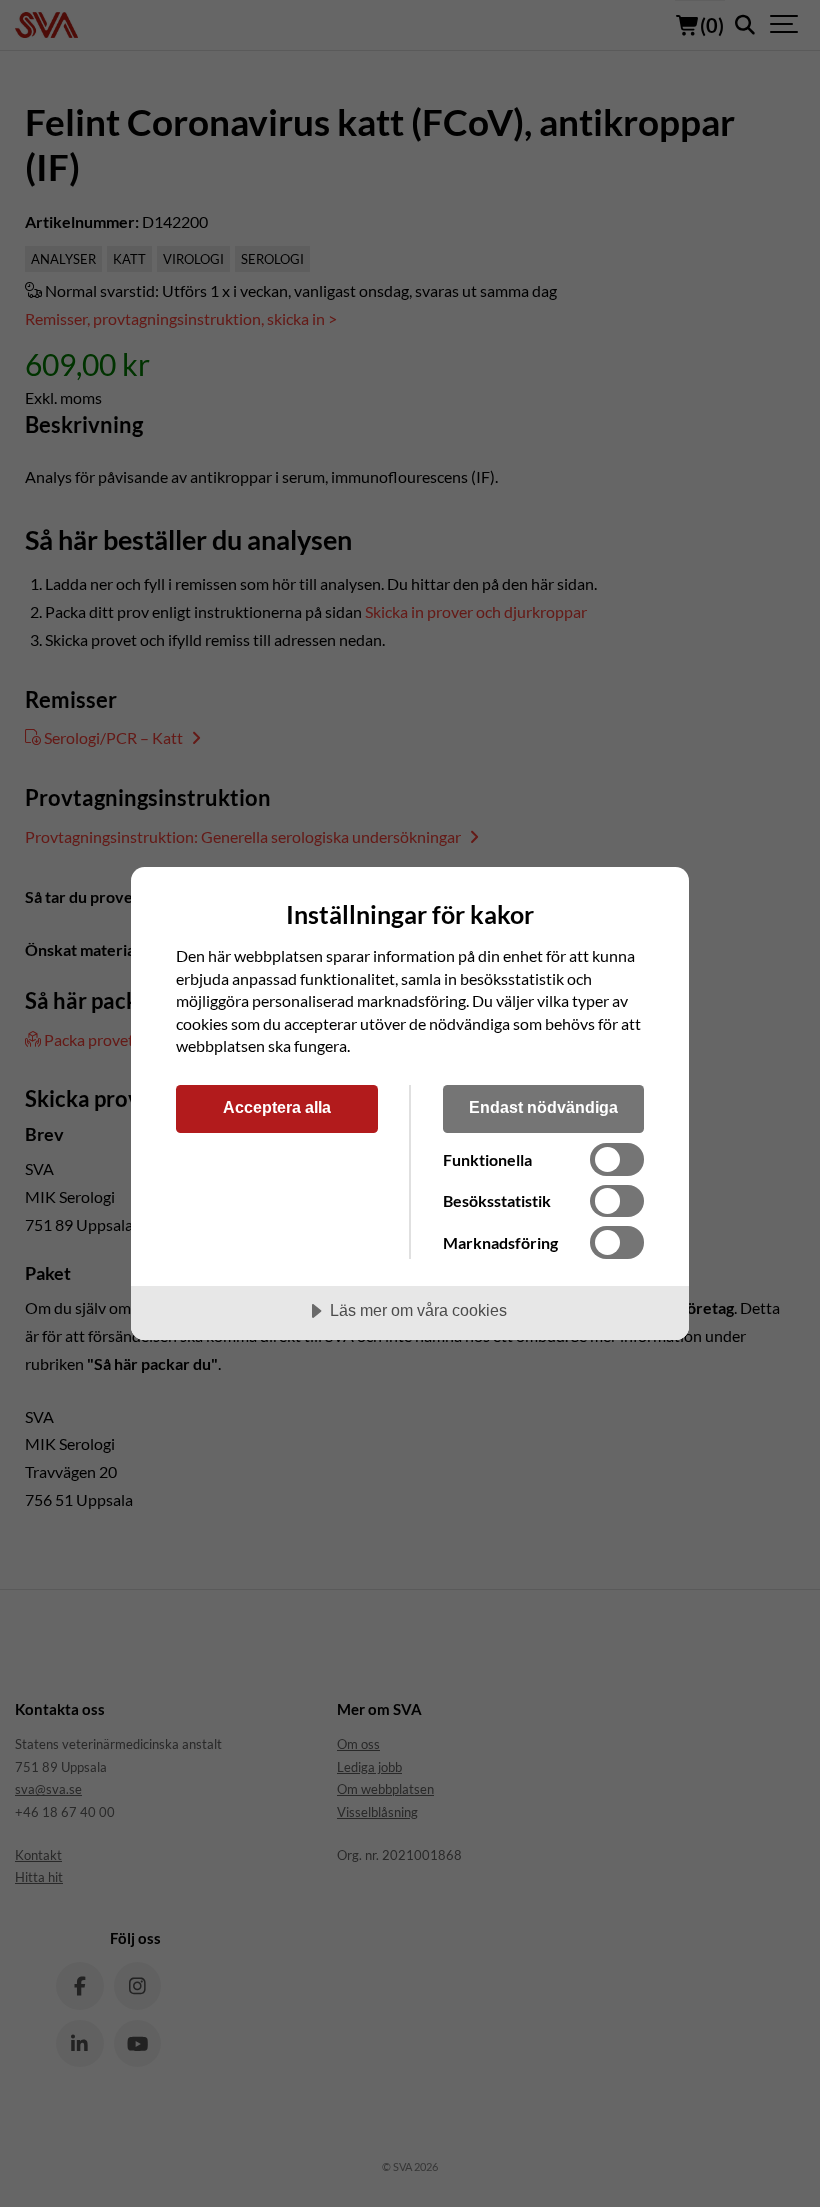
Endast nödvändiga (543, 1107)
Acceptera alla (277, 1107)
